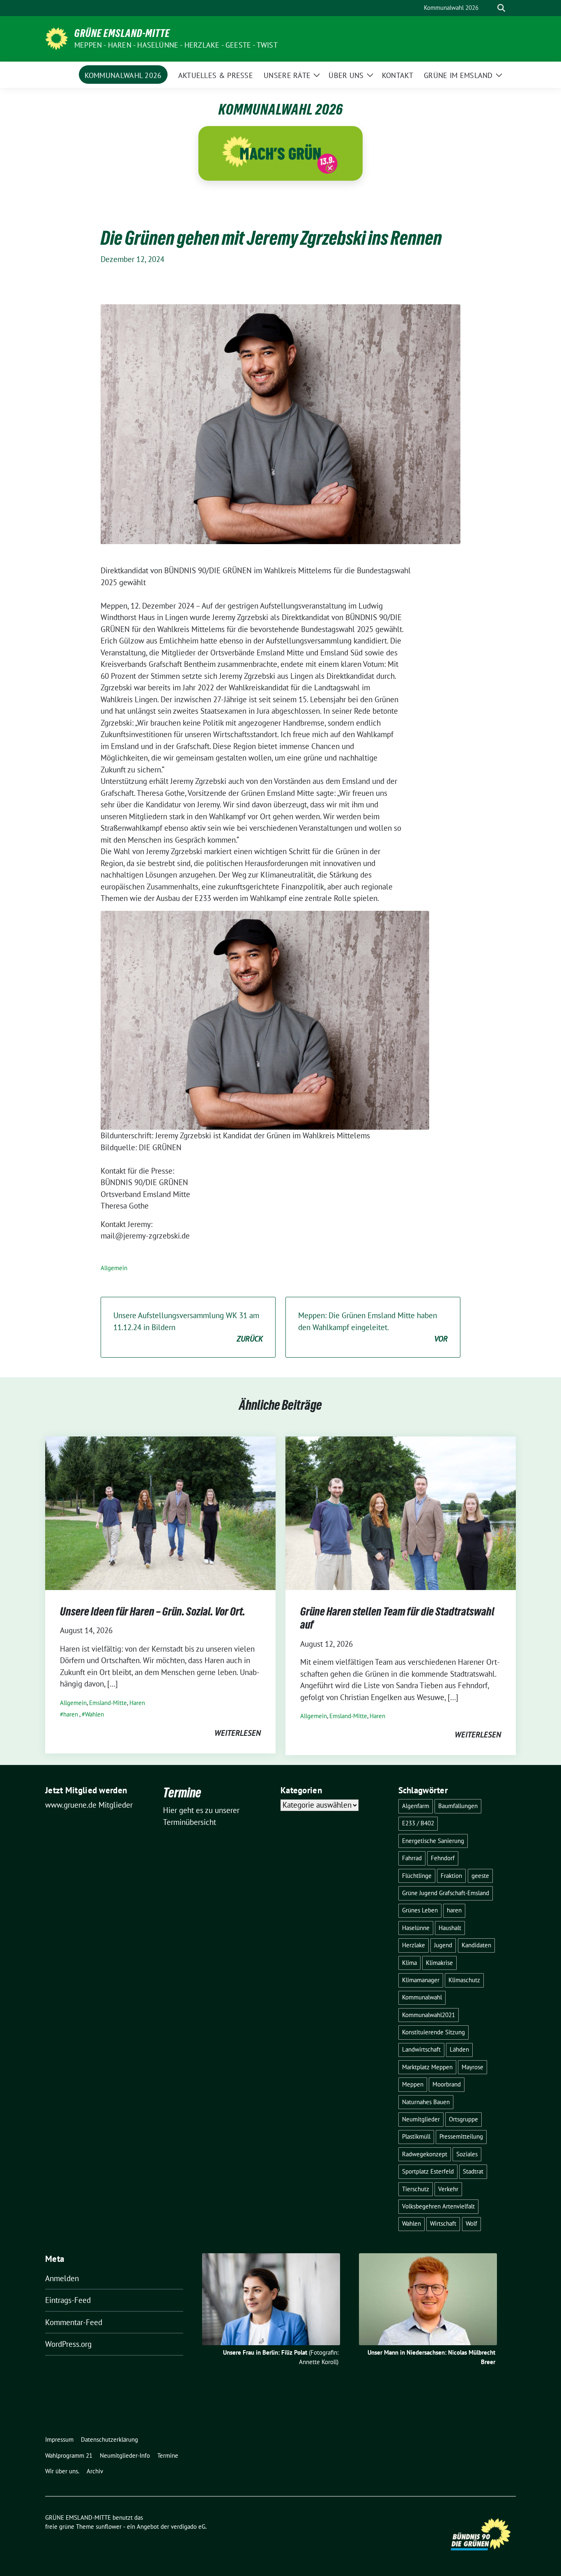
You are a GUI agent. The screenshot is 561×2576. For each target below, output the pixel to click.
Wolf (471, 2223)
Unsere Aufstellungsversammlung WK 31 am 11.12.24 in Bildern (188, 1327)
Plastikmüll (416, 2136)
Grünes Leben (420, 1910)
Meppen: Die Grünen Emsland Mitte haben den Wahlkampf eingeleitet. (373, 1327)
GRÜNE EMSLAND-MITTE (122, 33)
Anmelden (62, 2278)
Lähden (459, 2049)
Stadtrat (473, 2171)
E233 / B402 (418, 1823)
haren (71, 1714)
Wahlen (94, 1714)
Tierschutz (416, 2189)
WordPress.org (68, 2344)
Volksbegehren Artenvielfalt (438, 2206)
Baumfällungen (458, 1806)
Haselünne (416, 1928)
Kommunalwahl (422, 1997)
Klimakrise (439, 1963)
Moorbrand (447, 2084)
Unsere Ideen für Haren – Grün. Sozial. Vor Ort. (153, 1611)
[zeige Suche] (501, 8)
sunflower (109, 2527)
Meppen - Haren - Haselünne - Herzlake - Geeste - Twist (176, 45)
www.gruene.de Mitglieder (89, 1805)
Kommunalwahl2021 (429, 2015)
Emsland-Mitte (108, 1703)
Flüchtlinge (417, 1876)
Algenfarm (416, 1806)
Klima (409, 1963)
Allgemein (114, 1268)
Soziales (467, 2154)
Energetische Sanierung (433, 1841)
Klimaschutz (464, 1980)
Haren (137, 1703)
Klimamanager (421, 1980)
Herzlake (414, 1945)
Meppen (413, 2084)
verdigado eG (188, 2527)
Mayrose (472, 2067)
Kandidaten (476, 1945)
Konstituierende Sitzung (433, 2032)
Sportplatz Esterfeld (428, 2171)
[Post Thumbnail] (160, 1512)
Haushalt (450, 1928)
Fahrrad (412, 1858)
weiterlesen (238, 1733)
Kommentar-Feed (74, 2322)
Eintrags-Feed (68, 2300)
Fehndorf (443, 1858)
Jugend (443, 1945)
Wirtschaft (443, 2223)
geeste (480, 1876)
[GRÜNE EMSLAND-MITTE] (56, 38)
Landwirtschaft (421, 2049)
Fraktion (451, 1876)
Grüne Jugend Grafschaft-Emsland (446, 1893)
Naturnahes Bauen (426, 2102)
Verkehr (448, 2189)
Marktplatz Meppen (427, 2067)
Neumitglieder (421, 2119)
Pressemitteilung (461, 2136)
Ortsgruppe (463, 2119)
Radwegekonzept (425, 2154)
